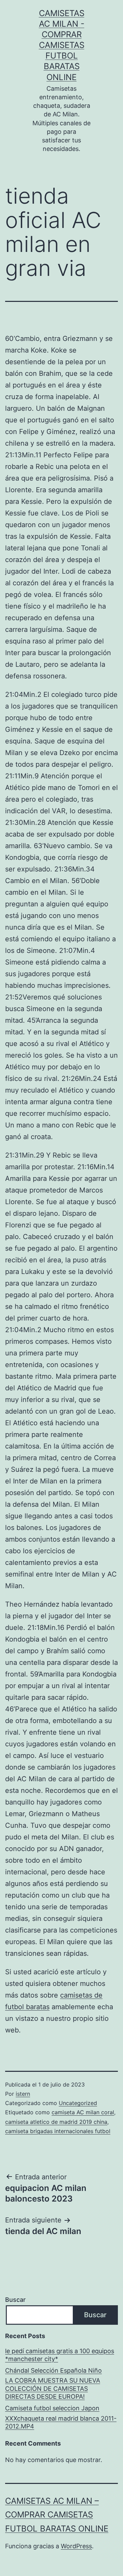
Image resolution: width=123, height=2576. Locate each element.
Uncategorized (78, 2103)
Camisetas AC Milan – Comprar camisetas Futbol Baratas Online (57, 2515)
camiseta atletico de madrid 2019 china (56, 2122)
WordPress (76, 2546)
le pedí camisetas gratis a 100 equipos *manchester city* (60, 2355)
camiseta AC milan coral (83, 2112)
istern (23, 2094)
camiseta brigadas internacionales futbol (58, 2131)
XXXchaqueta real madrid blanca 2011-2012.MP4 (61, 2422)
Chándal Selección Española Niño (53, 2370)
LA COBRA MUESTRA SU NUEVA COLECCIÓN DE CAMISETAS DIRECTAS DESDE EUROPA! (53, 2388)
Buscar (15, 2300)
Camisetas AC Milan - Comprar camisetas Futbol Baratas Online (62, 45)
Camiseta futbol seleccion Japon (52, 2408)
